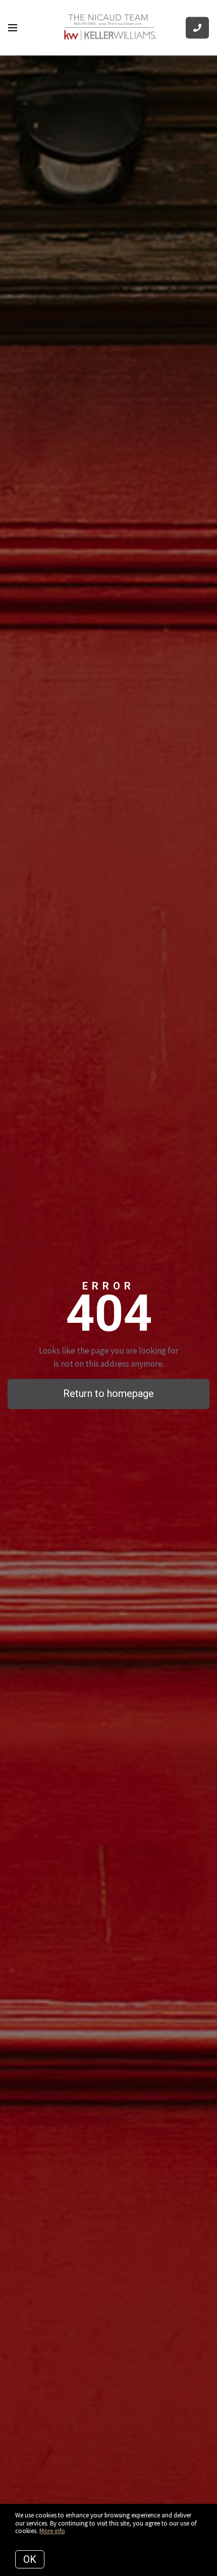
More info (52, 2531)
